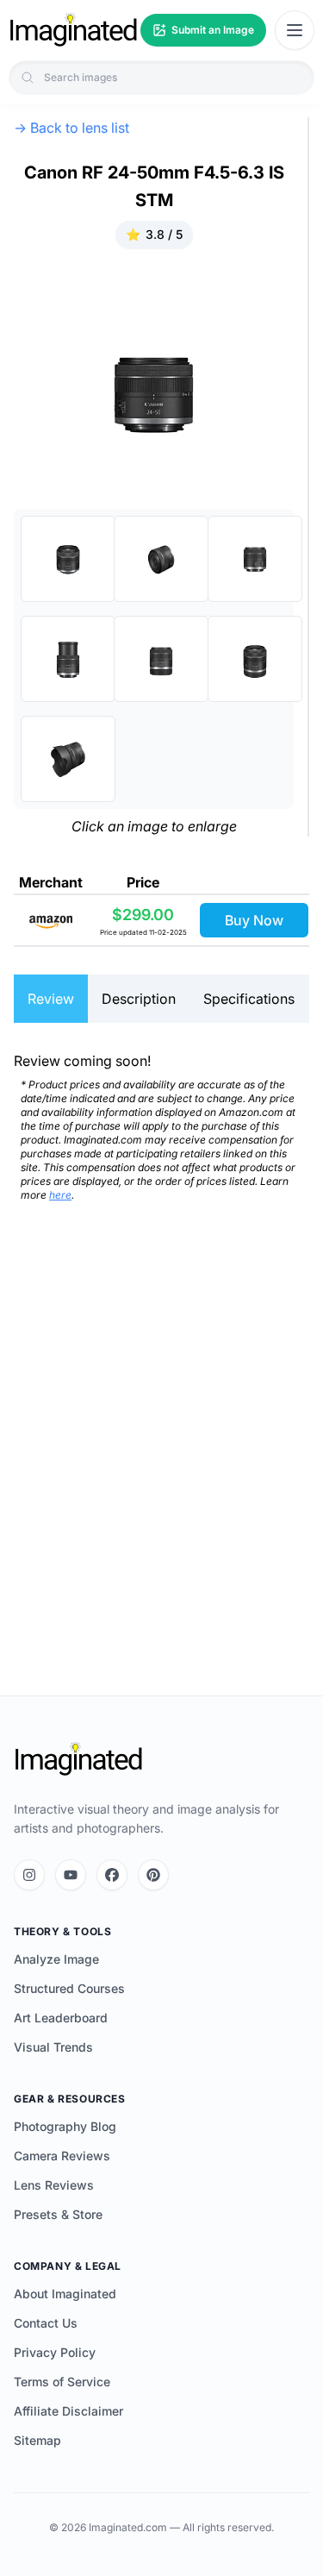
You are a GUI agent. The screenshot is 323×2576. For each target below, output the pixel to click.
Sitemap (37, 2440)
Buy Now (254, 920)
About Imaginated (65, 2294)
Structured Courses (69, 1988)
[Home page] (73, 30)
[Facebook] (112, 1875)
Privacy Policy (55, 2352)
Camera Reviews (62, 2156)
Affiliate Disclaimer (68, 2411)
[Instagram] (29, 1875)
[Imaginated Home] (78, 1759)
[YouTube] (71, 1875)
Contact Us (46, 2323)
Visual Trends (53, 2047)
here (60, 1195)
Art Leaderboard (61, 2018)
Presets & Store (58, 2214)
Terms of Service (62, 2382)
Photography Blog (65, 2126)
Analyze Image (56, 1959)
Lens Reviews (54, 2185)
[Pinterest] (153, 1875)
